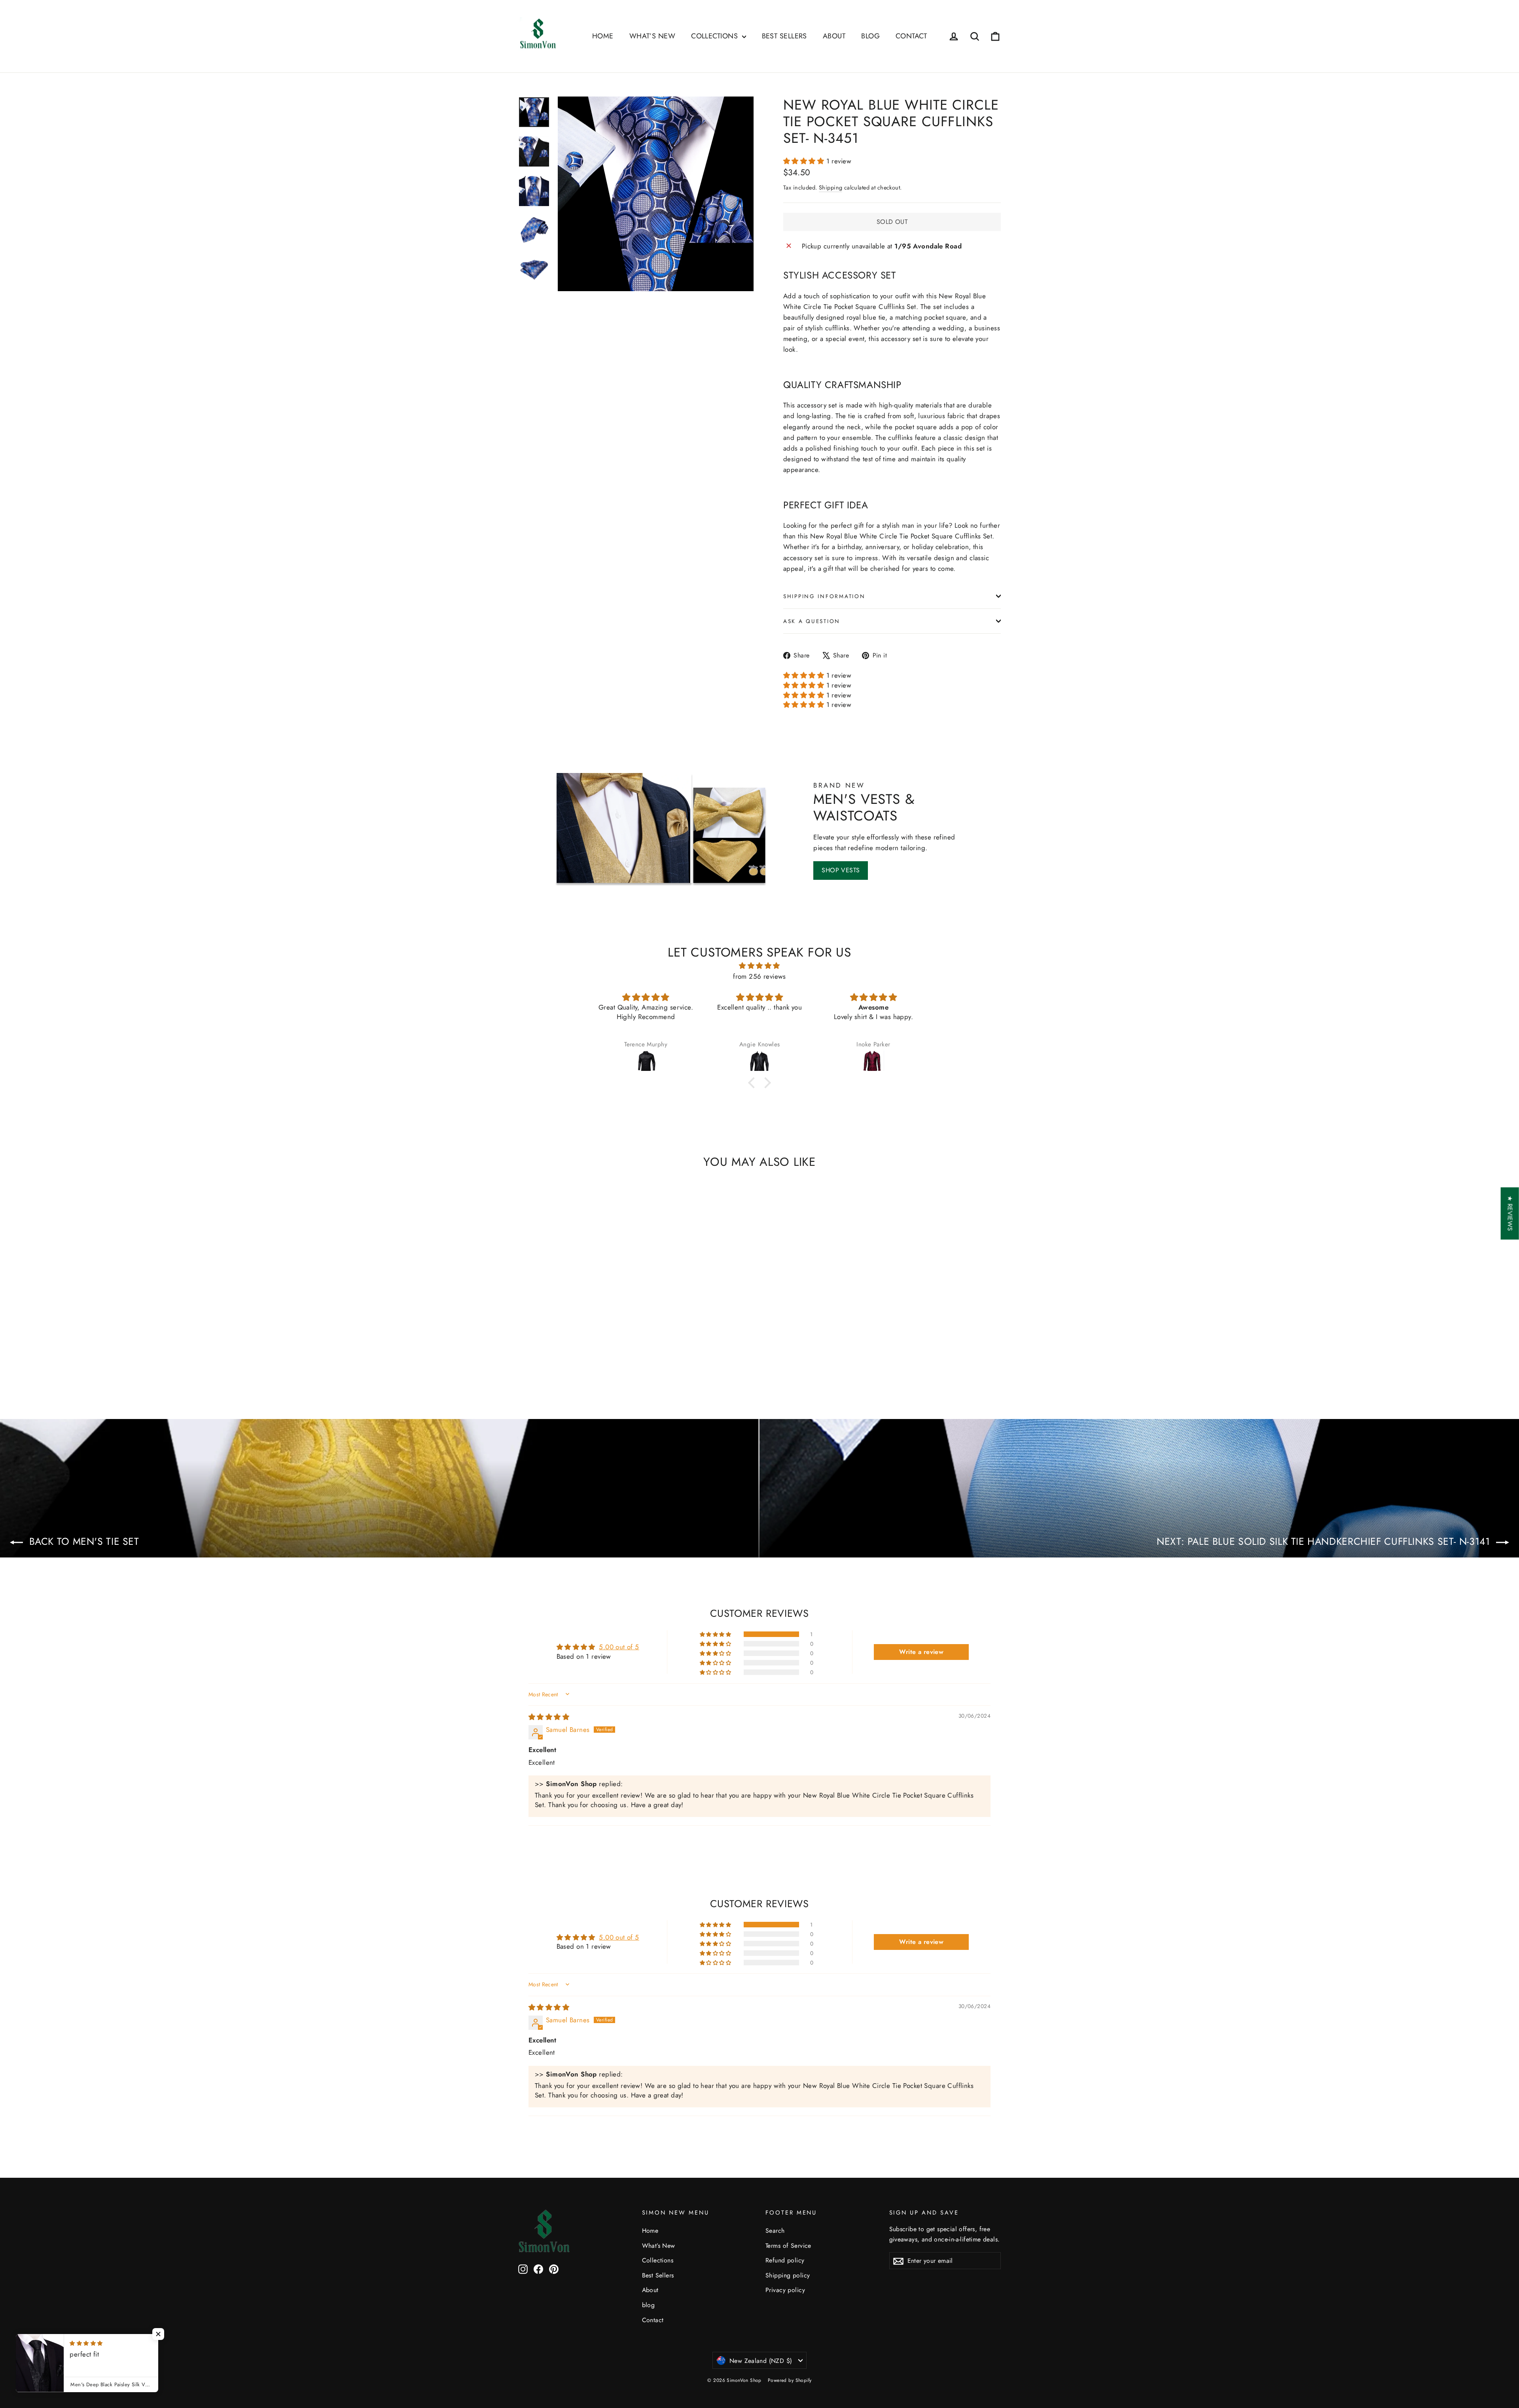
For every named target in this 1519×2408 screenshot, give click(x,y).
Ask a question (812, 621)
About (834, 36)
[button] (805, 161)
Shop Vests (841, 870)
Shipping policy (788, 2275)
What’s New (652, 36)
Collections (715, 36)
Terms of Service (788, 2246)
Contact (911, 36)
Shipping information (824, 596)
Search (775, 2231)
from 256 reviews (759, 976)
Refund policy (785, 2260)
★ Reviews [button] (1510, 1213)
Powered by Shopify (790, 2380)
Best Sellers (784, 36)
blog (870, 36)
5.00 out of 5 (619, 1647)
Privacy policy (785, 2290)
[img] (759, 966)
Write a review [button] (921, 1652)
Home (603, 36)
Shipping (831, 188)
